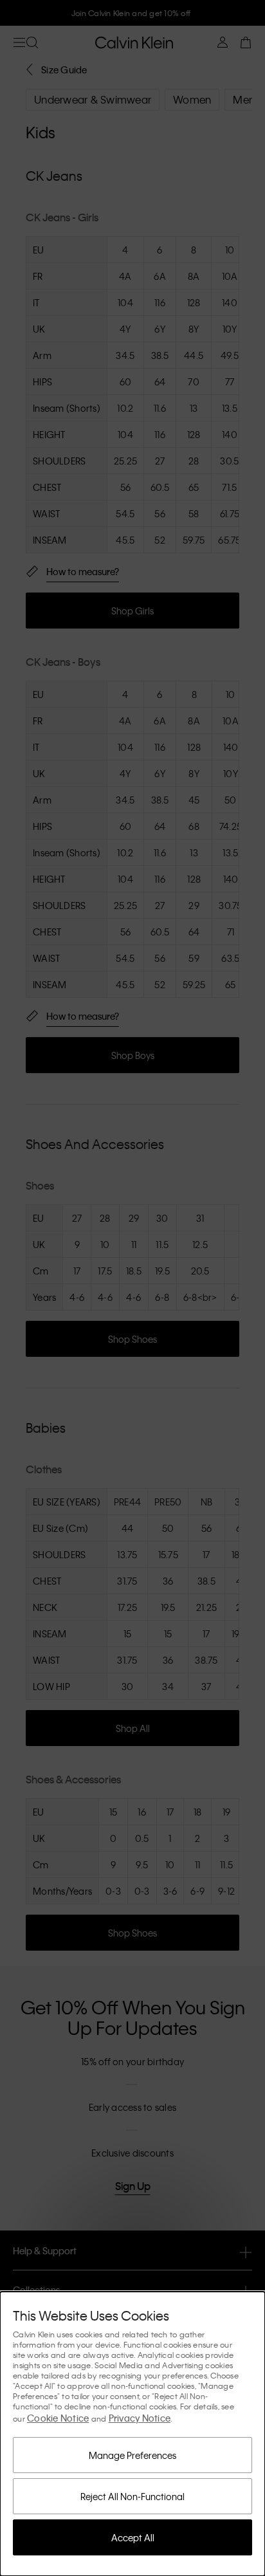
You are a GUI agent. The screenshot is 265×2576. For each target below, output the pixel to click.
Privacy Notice (140, 2418)
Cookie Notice (58, 2418)
